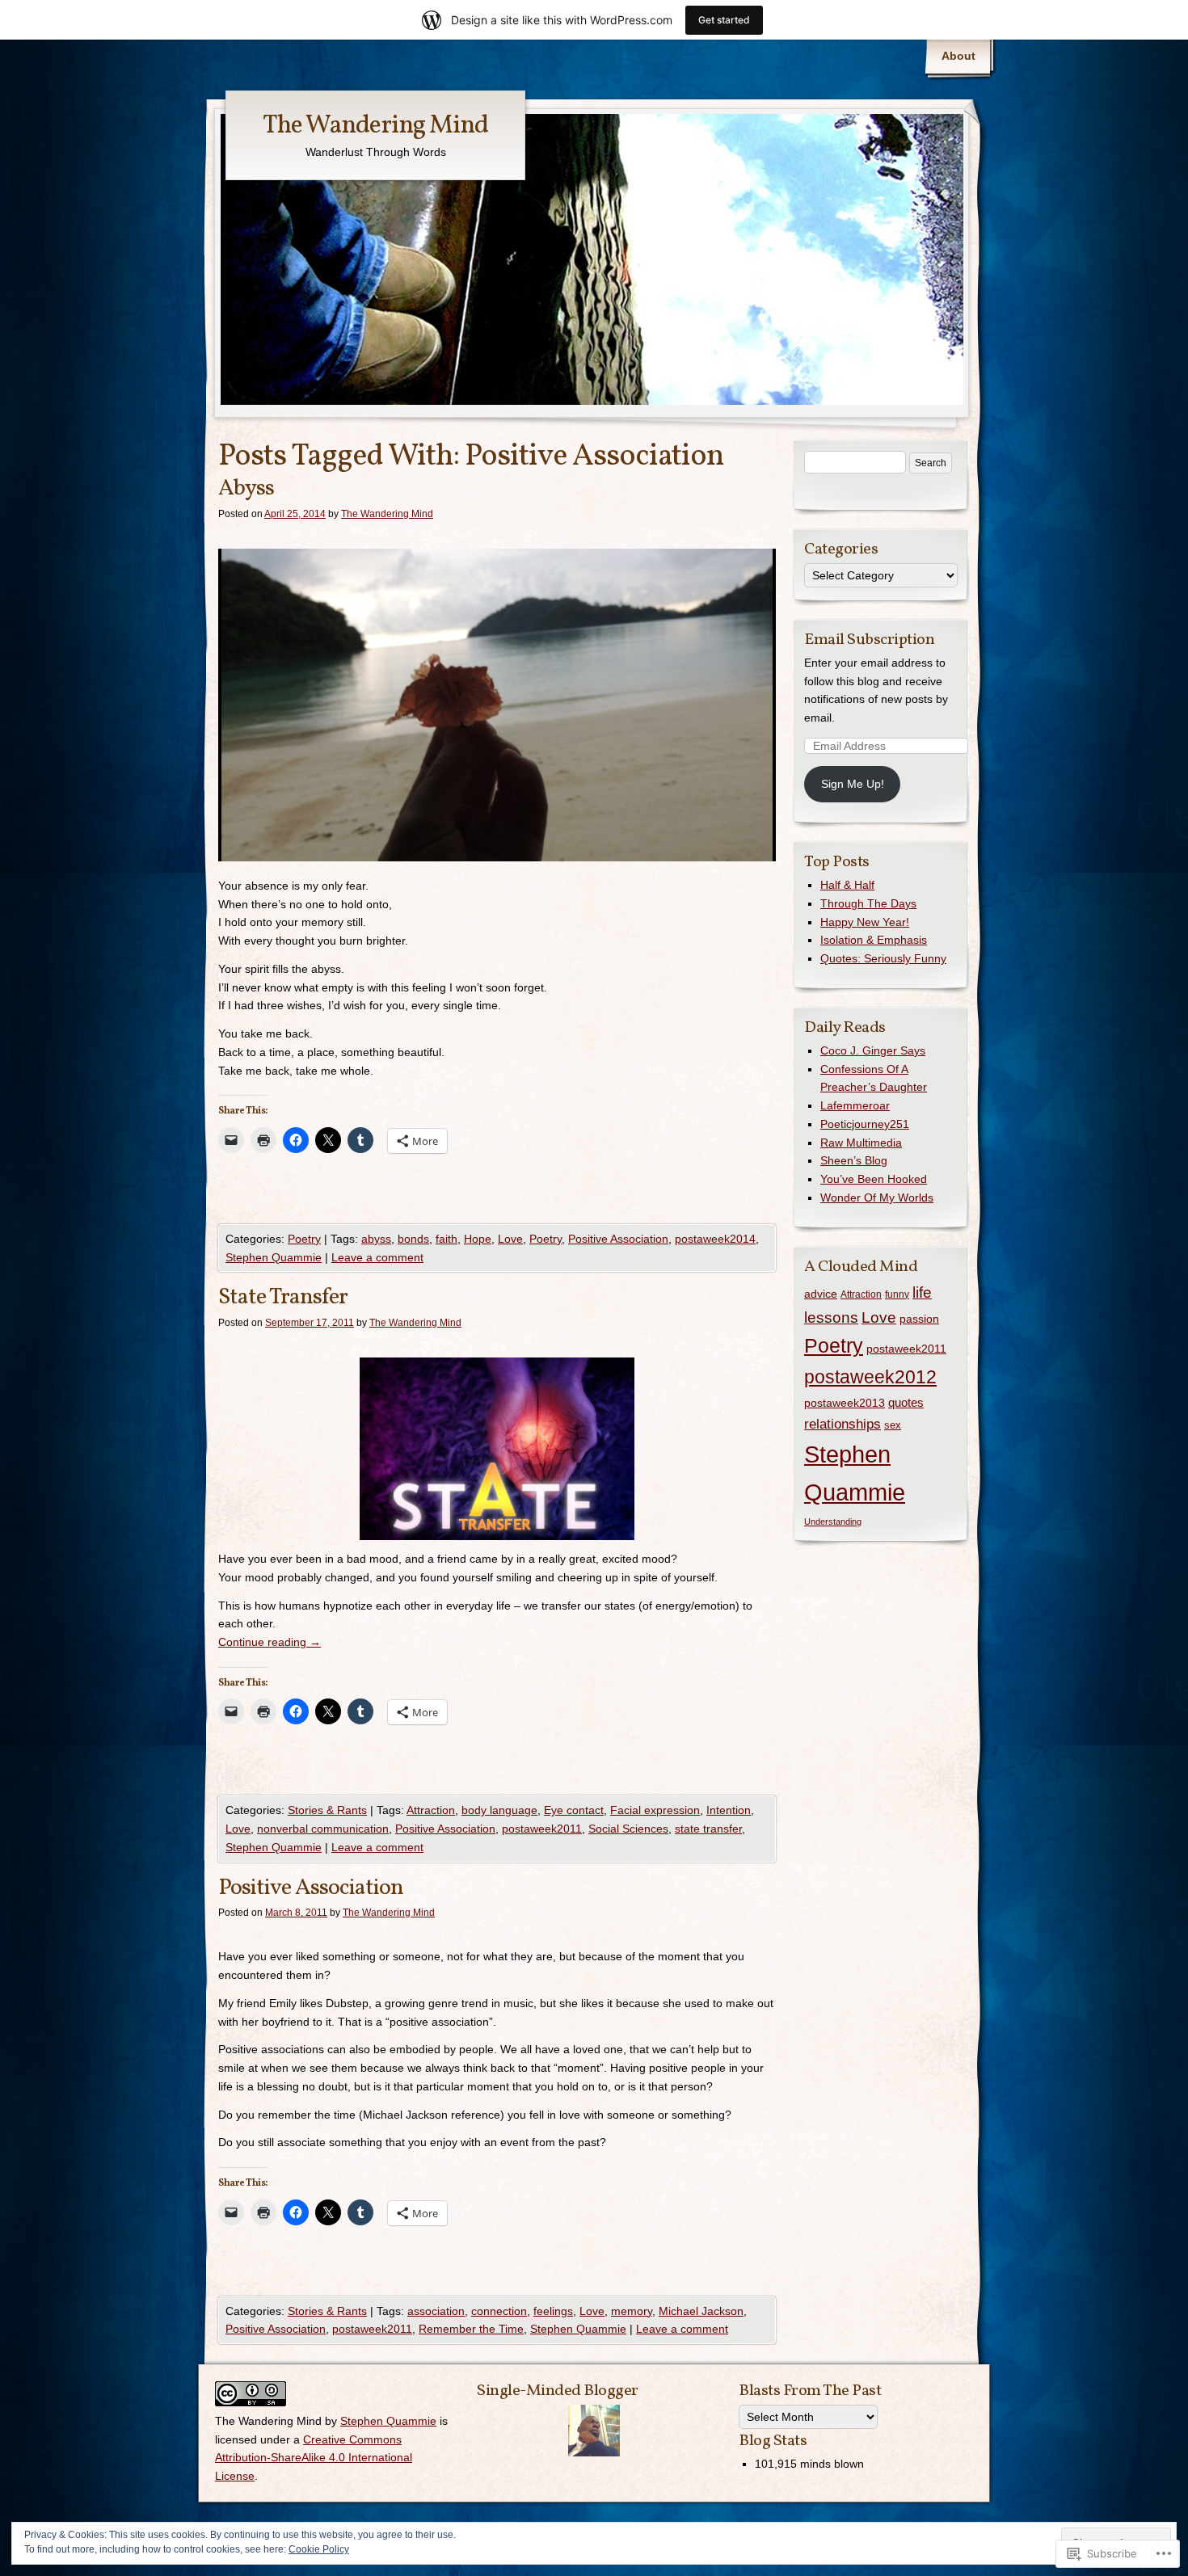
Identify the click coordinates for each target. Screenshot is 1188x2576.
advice (821, 1294)
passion (919, 1319)
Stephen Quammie (274, 1257)
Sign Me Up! (853, 784)
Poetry (304, 1239)
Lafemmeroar (855, 1105)
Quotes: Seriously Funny (883, 958)
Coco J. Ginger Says (873, 1050)
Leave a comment (377, 1257)
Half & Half (847, 885)
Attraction (431, 1810)
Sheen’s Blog (854, 1160)
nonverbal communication (323, 1829)
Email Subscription (869, 640)
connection (499, 2311)
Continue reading (270, 1642)
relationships (843, 1424)
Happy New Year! (865, 922)
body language (499, 1810)
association (436, 2311)
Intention (729, 1810)
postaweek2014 (715, 1239)
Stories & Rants (327, 1810)
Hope (478, 1239)
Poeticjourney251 (865, 1124)
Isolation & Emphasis (874, 940)
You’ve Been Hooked (874, 1179)
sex (893, 1425)
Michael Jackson (701, 2311)
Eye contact (574, 1810)
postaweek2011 (542, 1829)
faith (447, 1239)
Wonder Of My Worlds (877, 1198)
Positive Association (618, 1239)
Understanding (833, 1522)
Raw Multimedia (861, 1143)
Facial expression (655, 1810)
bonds (413, 1239)
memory (632, 2311)
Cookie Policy (319, 2549)
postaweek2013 (845, 1403)
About (958, 56)
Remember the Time (471, 2329)
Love (510, 1239)
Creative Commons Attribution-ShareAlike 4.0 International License (314, 2458)
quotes (906, 1402)
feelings (553, 2311)
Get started (724, 20)
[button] (497, 1449)
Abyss (246, 488)
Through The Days (868, 903)
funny (897, 1294)
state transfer (708, 1829)
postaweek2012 (870, 1377)
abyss (376, 1239)
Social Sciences (628, 1829)
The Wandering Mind (375, 126)
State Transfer (283, 1297)
